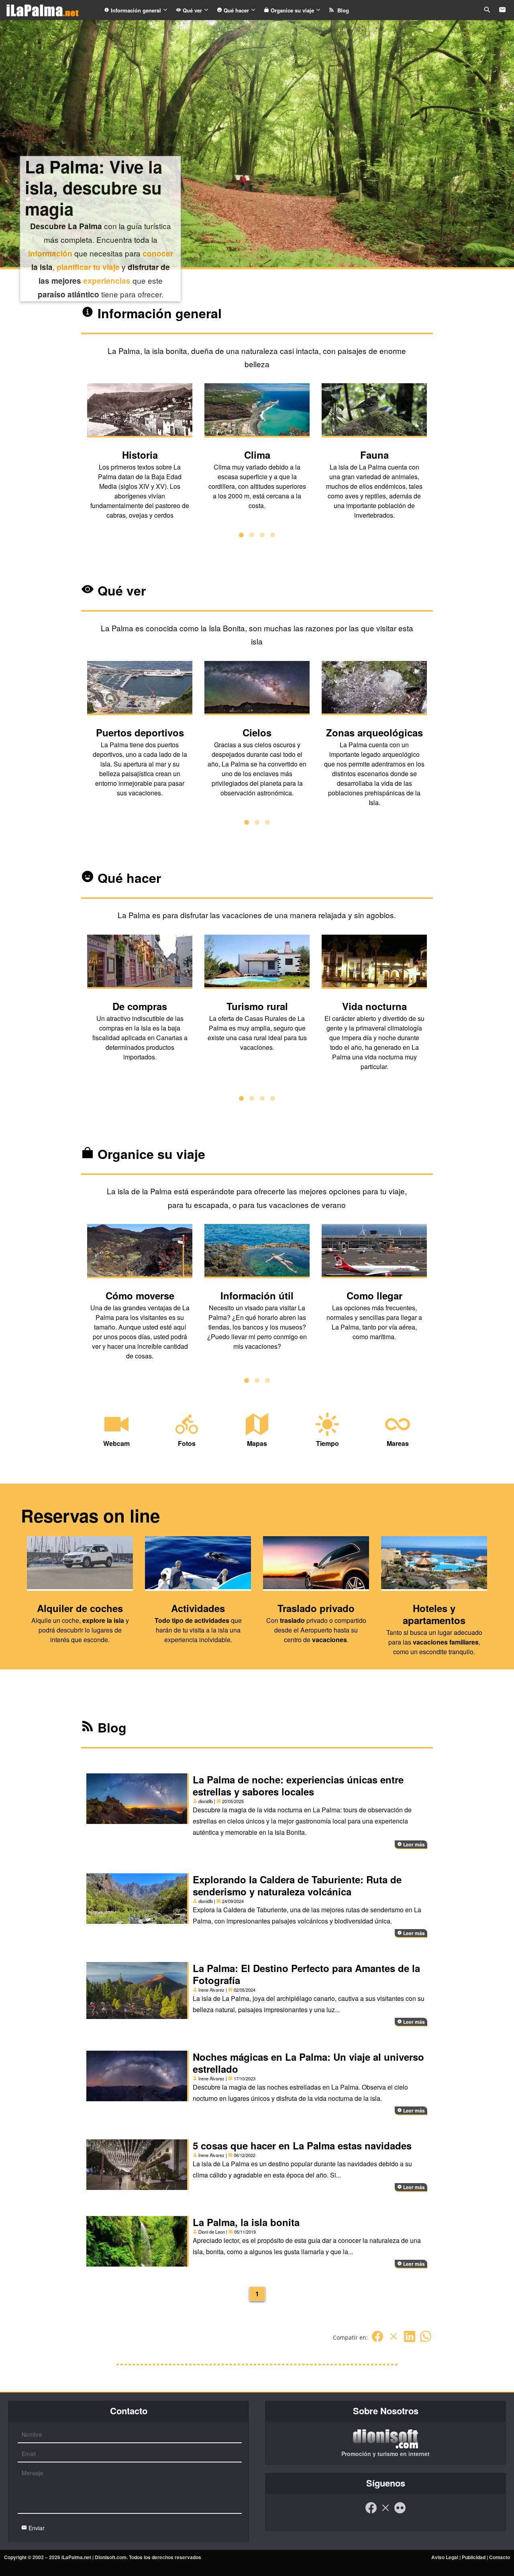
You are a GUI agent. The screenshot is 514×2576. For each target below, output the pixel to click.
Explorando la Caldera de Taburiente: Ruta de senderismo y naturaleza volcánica (297, 1885)
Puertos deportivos (140, 732)
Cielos (257, 732)
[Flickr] (400, 2512)
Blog (342, 10)
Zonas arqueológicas (374, 732)
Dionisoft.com (111, 2557)
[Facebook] (377, 2341)
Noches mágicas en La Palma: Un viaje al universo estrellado (308, 2063)
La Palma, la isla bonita (246, 2222)
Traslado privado (316, 1608)
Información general (136, 10)
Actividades (198, 1608)
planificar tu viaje (88, 267)
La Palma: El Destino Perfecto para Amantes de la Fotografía (306, 1974)
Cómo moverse (140, 1295)
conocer (158, 253)
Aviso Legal (445, 2557)
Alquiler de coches (80, 1608)
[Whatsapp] (426, 2341)
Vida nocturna (374, 1006)
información (50, 253)
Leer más (413, 1844)
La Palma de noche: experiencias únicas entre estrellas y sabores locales (298, 1785)
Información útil (257, 1295)
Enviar (36, 2528)
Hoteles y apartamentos (434, 1614)
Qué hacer (236, 10)
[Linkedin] (410, 2341)
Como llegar (374, 1295)
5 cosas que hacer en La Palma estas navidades (302, 2145)
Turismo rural (257, 1006)
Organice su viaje (292, 10)
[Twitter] (394, 2341)
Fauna (374, 455)
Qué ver (192, 10)
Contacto (500, 2557)
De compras (140, 1006)
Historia (140, 455)
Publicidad (474, 2557)
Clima (257, 455)
